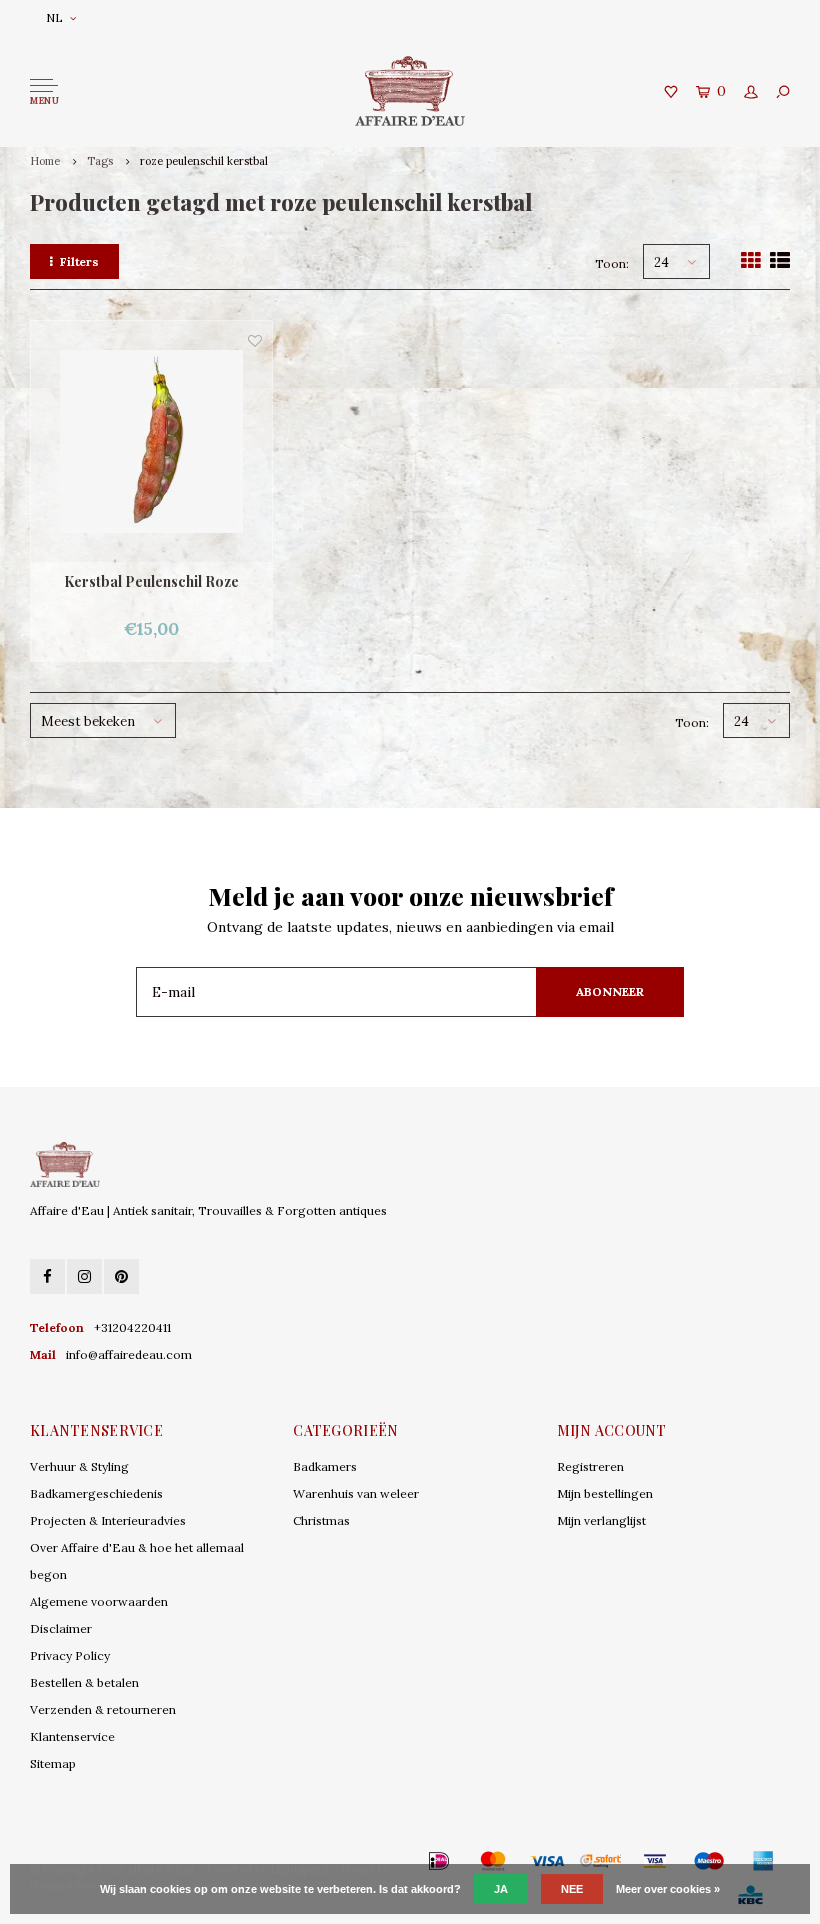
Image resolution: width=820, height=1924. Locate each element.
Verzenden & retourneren (103, 1709)
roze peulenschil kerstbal (204, 161)
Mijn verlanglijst (601, 1520)
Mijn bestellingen (605, 1493)
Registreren (590, 1466)
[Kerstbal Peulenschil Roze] (151, 441)
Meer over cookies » (668, 1889)
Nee (572, 1889)
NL (54, 17)
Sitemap (53, 1763)
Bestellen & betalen (84, 1682)
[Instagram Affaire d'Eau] (84, 1276)
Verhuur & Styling (79, 1466)
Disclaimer (61, 1628)
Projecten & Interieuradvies (108, 1520)
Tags (100, 161)
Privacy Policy (70, 1655)
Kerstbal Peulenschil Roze (151, 581)
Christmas (321, 1520)
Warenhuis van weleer (356, 1493)
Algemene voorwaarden (99, 1601)
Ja (501, 1889)
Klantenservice (72, 1736)
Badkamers (325, 1466)
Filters (79, 261)
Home (45, 161)
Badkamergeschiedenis (96, 1493)
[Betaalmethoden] (410, 1861)
